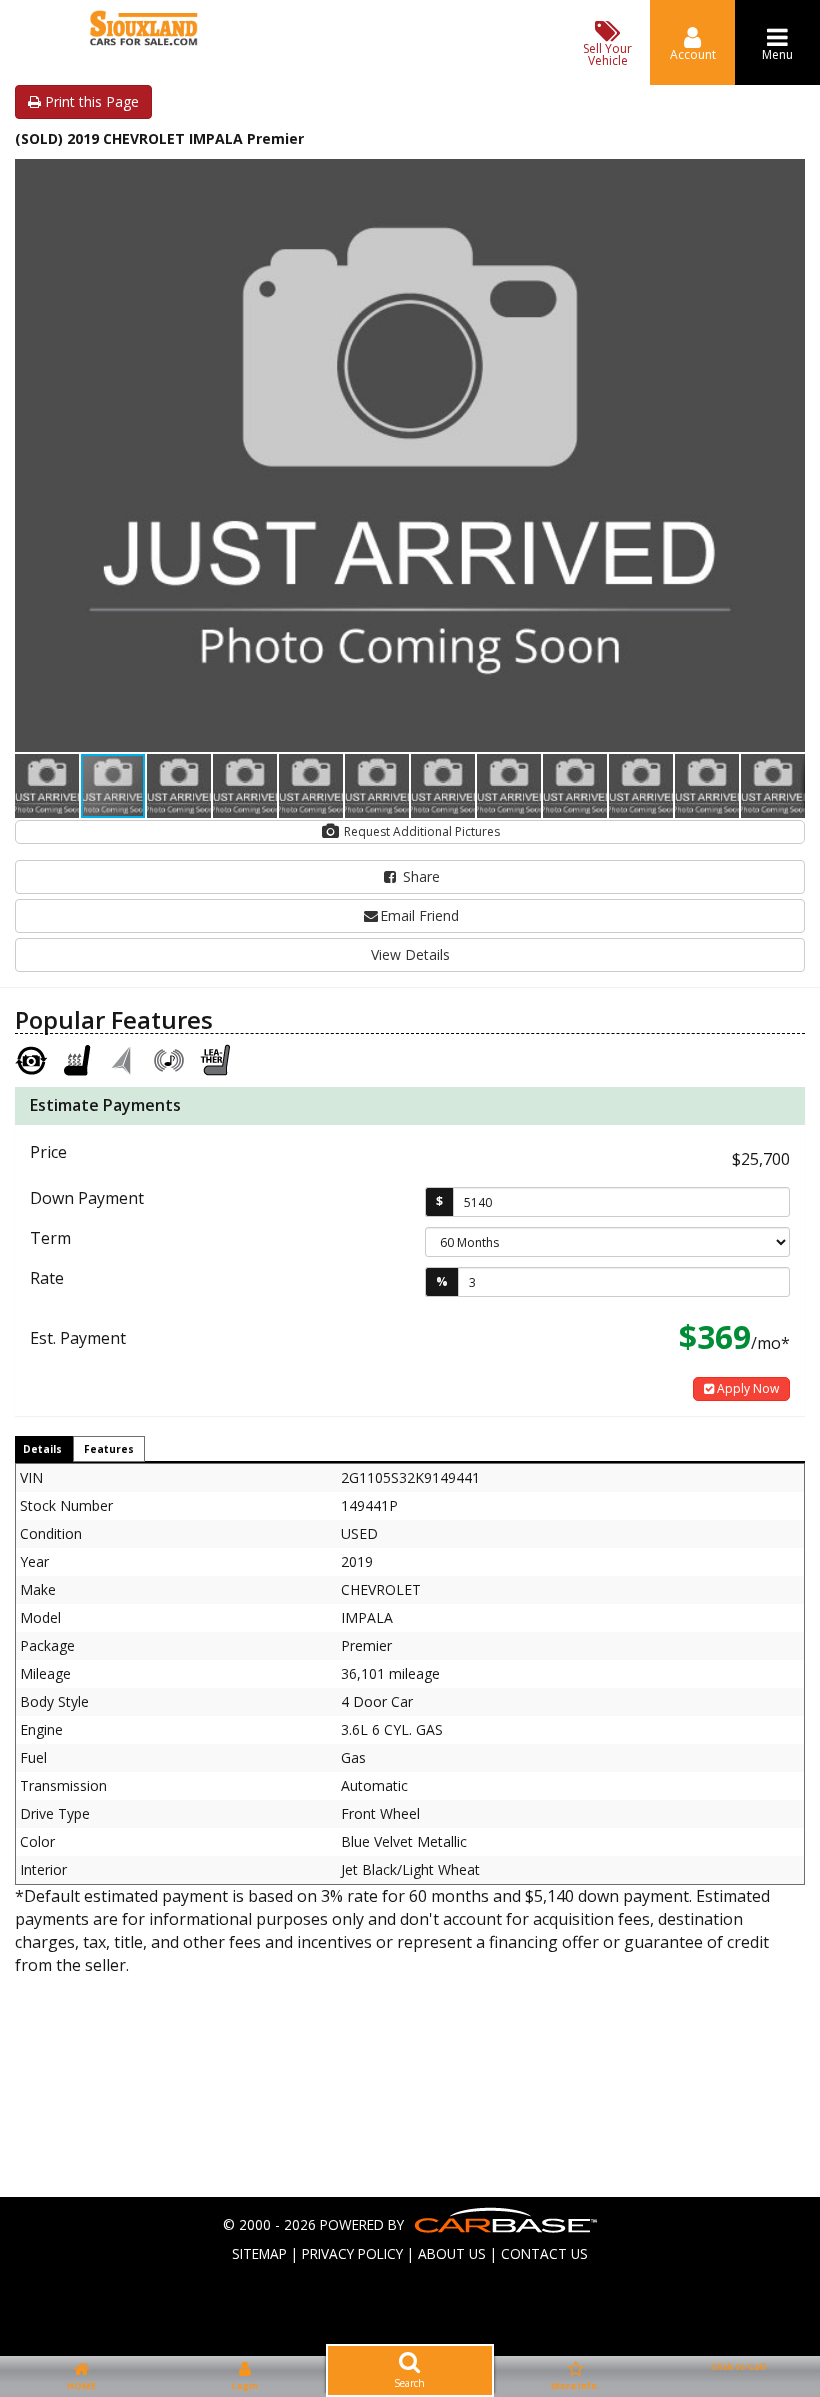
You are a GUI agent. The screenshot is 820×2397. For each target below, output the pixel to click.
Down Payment (87, 1198)
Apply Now (746, 1388)
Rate (47, 1278)
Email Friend (419, 915)
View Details (410, 954)
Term (50, 1238)
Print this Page (90, 101)
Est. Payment (78, 1338)
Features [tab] (109, 1449)
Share (419, 876)
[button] (787, 177)
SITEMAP (259, 2253)
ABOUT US (452, 2253)
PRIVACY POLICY (352, 2253)
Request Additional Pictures (420, 831)
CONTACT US (544, 2253)
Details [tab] (42, 1449)
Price (48, 1152)
